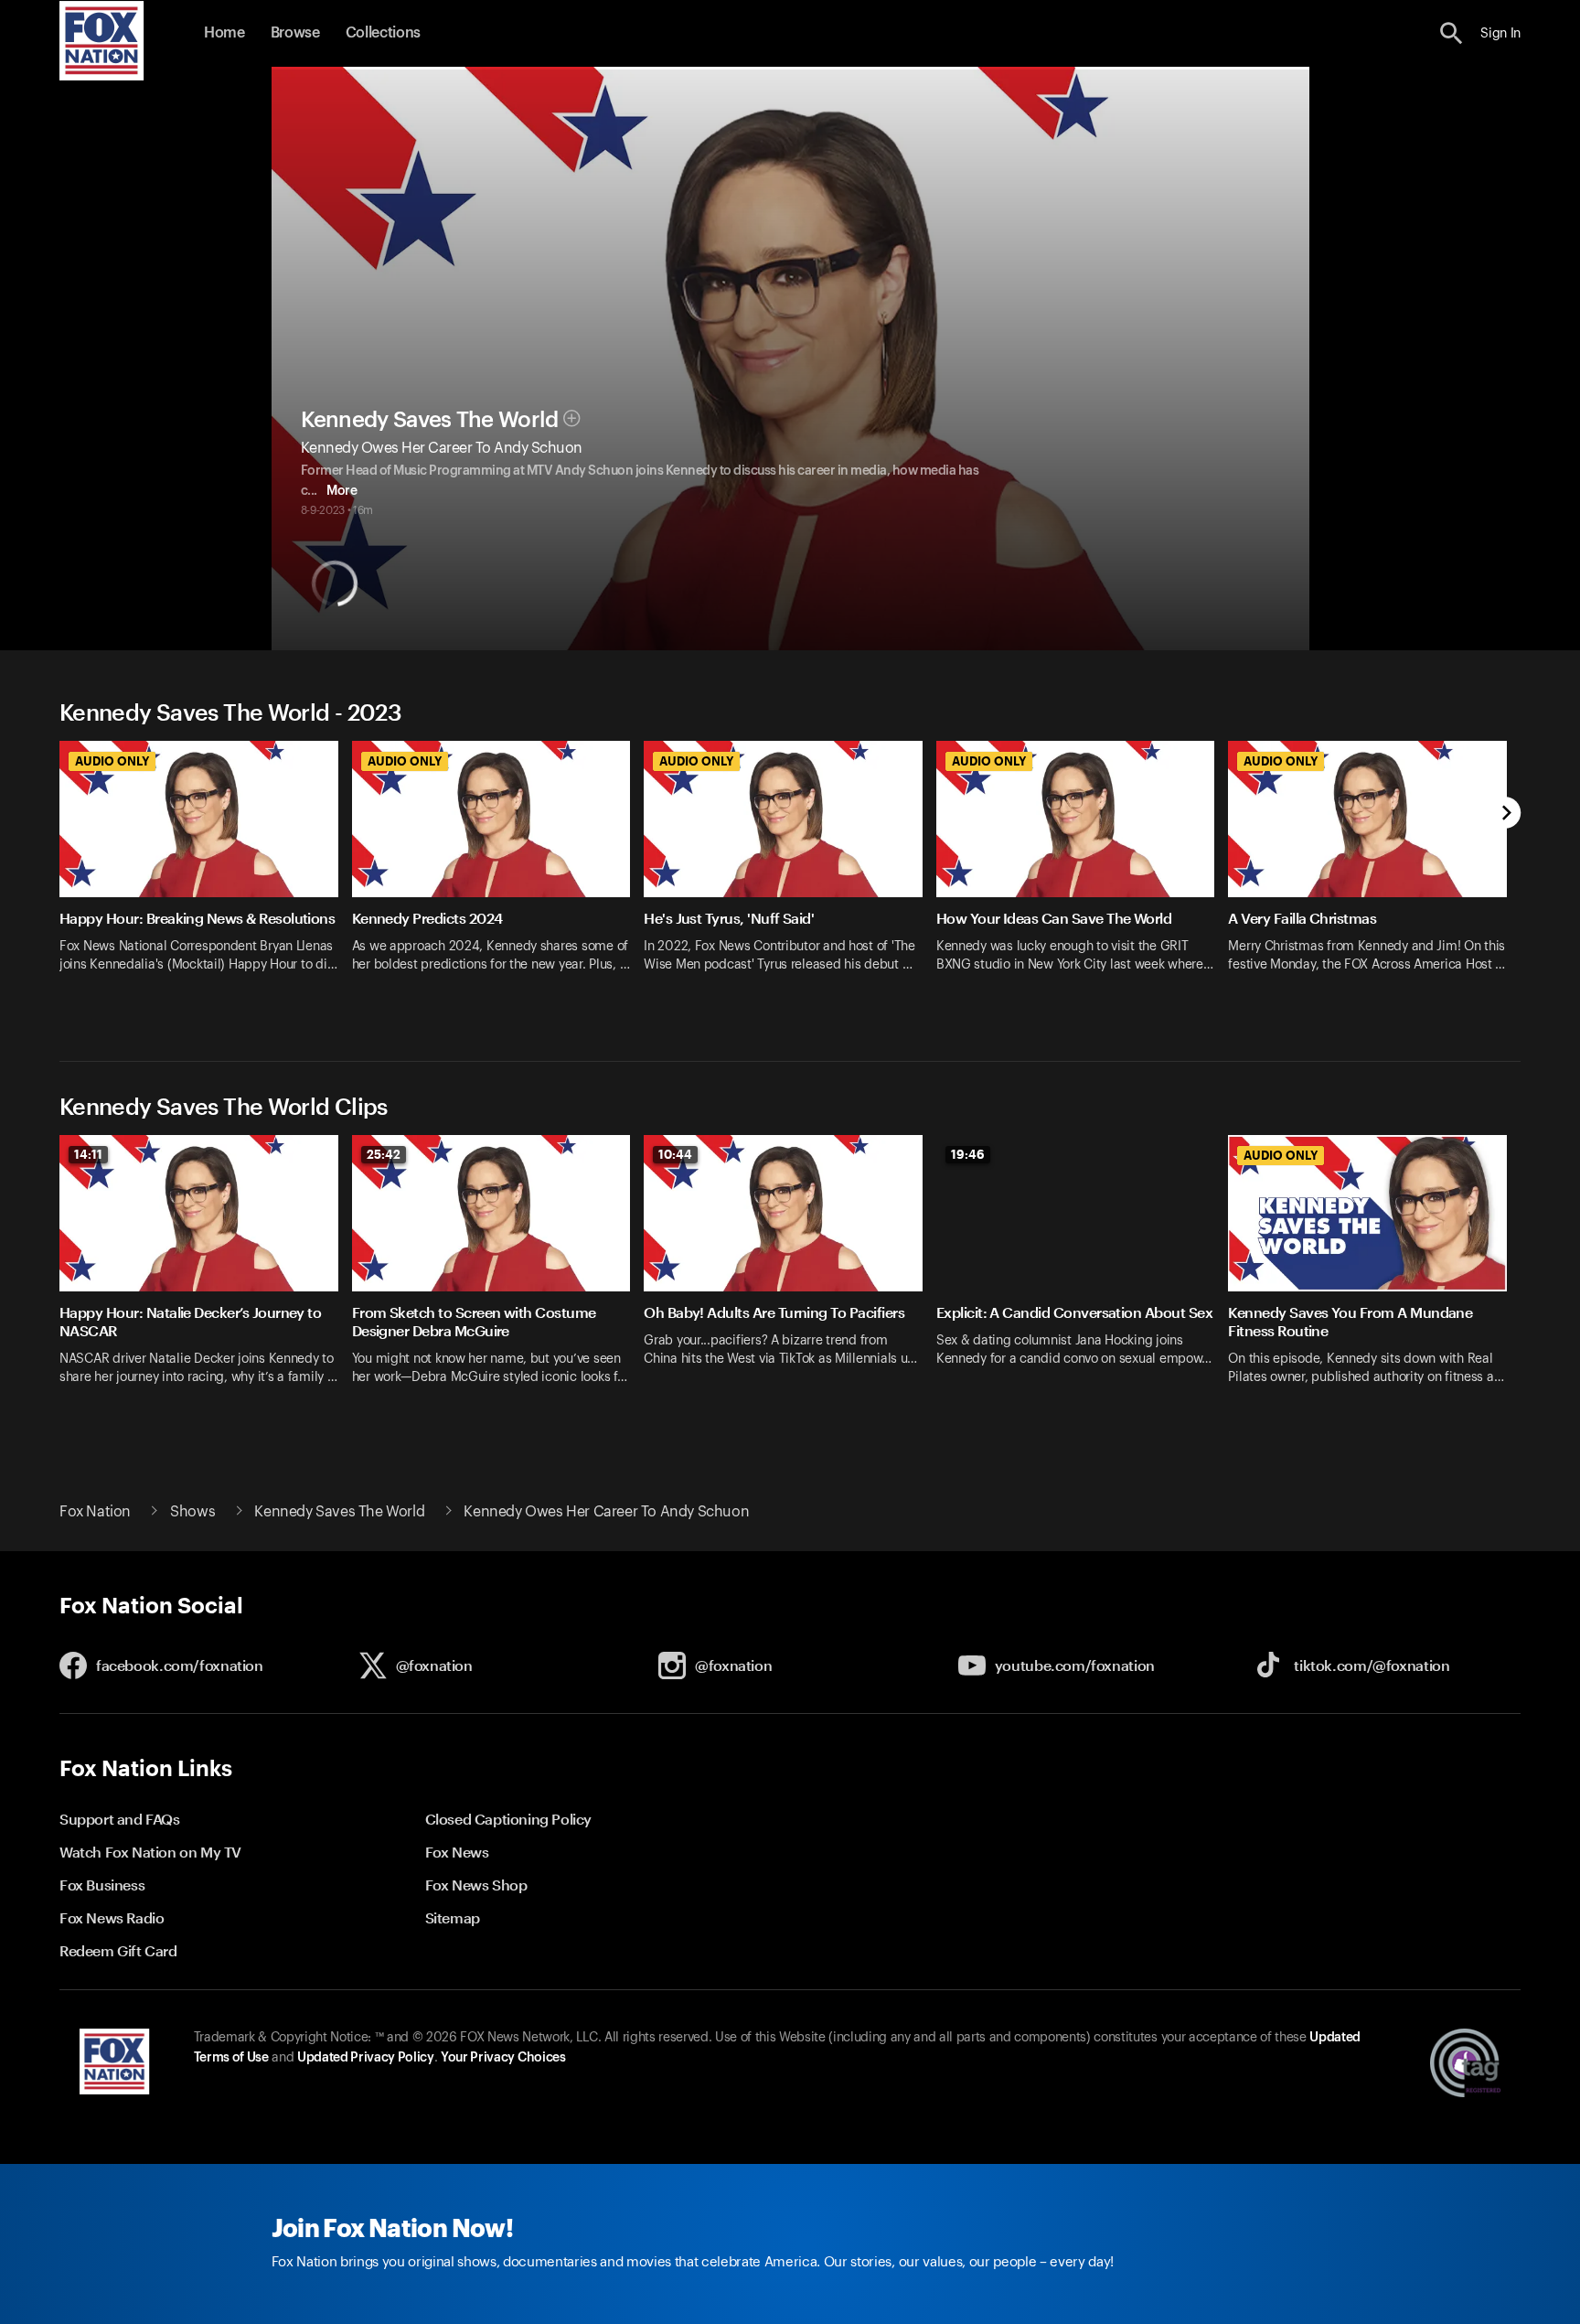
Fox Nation (95, 1512)
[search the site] (1452, 33)
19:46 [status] (968, 1154)
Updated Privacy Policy (366, 2058)
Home (224, 33)
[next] (1505, 814)
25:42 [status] (384, 1154)
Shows (192, 1512)
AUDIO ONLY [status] (112, 761)
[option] (206, 878)
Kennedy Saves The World (430, 420)
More (342, 491)
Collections (383, 33)
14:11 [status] (88, 1154)
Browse (295, 33)
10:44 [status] (675, 1154)
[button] (1452, 33)
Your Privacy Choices (503, 2058)
